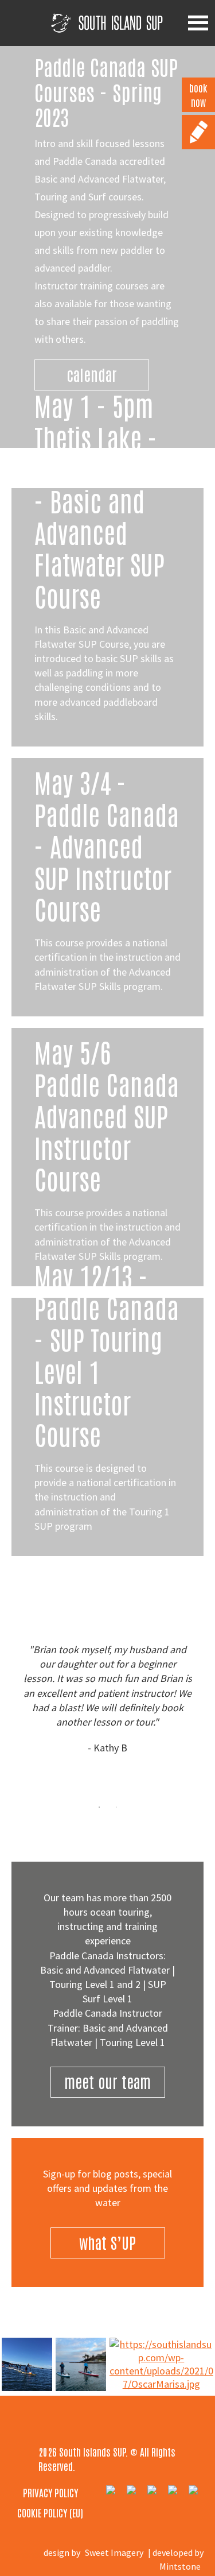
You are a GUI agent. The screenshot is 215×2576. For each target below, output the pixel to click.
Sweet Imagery (114, 2552)
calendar (92, 374)
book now (198, 94)
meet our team (107, 2081)
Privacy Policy (50, 2492)
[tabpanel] (107, 1699)
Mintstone (180, 2566)
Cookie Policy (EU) (50, 2512)
